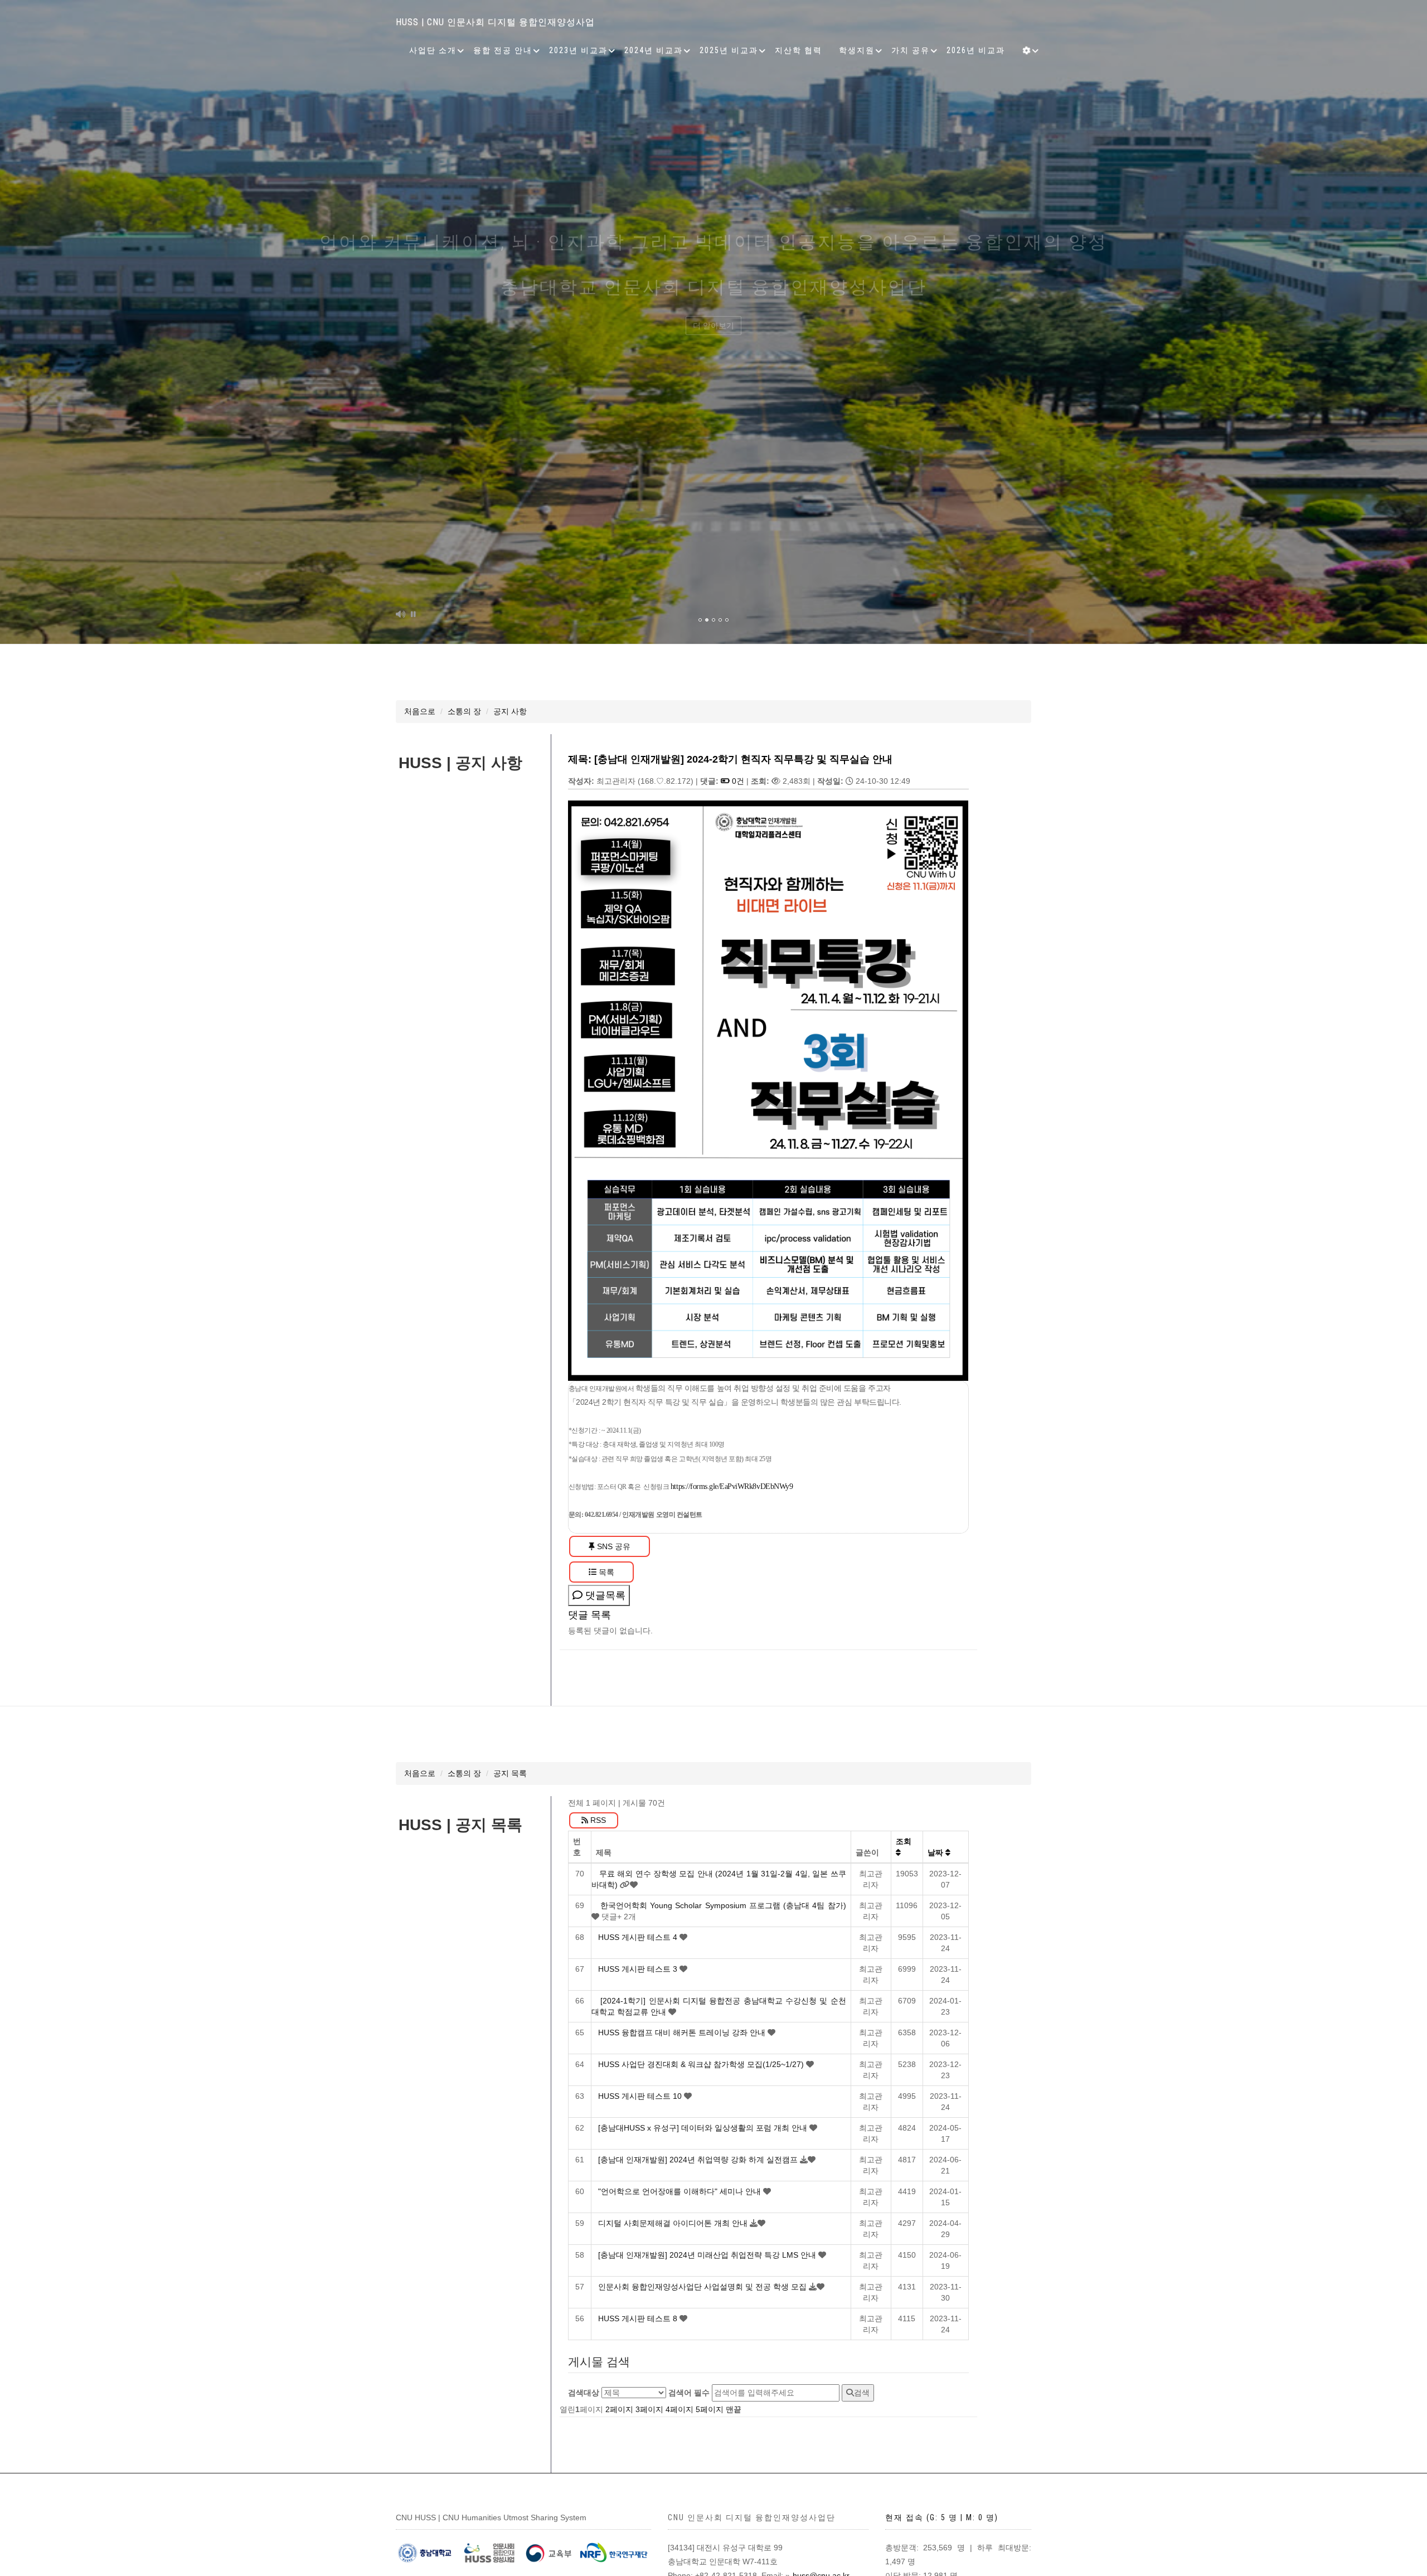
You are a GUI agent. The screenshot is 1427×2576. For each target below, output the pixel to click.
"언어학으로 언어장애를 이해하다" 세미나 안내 (681, 2191)
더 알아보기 (713, 365)
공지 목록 (510, 1773)
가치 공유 (911, 50)
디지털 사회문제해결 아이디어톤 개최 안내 (674, 2223)
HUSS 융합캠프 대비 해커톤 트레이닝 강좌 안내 (683, 2032)
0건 (737, 781)
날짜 (936, 1852)
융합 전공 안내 (503, 50)
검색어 (689, 2393)
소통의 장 (464, 711)
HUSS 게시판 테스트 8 (639, 2318)
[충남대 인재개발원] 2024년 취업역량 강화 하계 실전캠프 (699, 2160)
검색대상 (584, 2393)
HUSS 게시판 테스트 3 (639, 1969)
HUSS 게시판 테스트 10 (641, 2096)
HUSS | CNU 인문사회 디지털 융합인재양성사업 (495, 22)
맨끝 (734, 2409)
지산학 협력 (799, 50)
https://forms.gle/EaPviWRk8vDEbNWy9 (732, 1486)
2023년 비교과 (578, 50)
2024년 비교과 (654, 50)
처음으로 (420, 711)
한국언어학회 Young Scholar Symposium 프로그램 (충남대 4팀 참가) (723, 1905)
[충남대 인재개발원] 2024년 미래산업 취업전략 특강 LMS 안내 (708, 2255)
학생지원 (857, 50)
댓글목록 (604, 1595)
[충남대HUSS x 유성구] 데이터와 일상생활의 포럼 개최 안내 (704, 2128)
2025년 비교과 (729, 50)
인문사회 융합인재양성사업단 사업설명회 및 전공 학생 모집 (703, 2287)
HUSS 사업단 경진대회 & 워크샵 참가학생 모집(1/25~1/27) (702, 2064)
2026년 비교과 (976, 50)
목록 (605, 1572)
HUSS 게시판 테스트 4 (639, 1937)
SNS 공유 (613, 1546)
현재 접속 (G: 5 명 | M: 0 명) (942, 2517)
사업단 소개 (433, 50)
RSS (597, 1820)
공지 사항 (510, 711)
